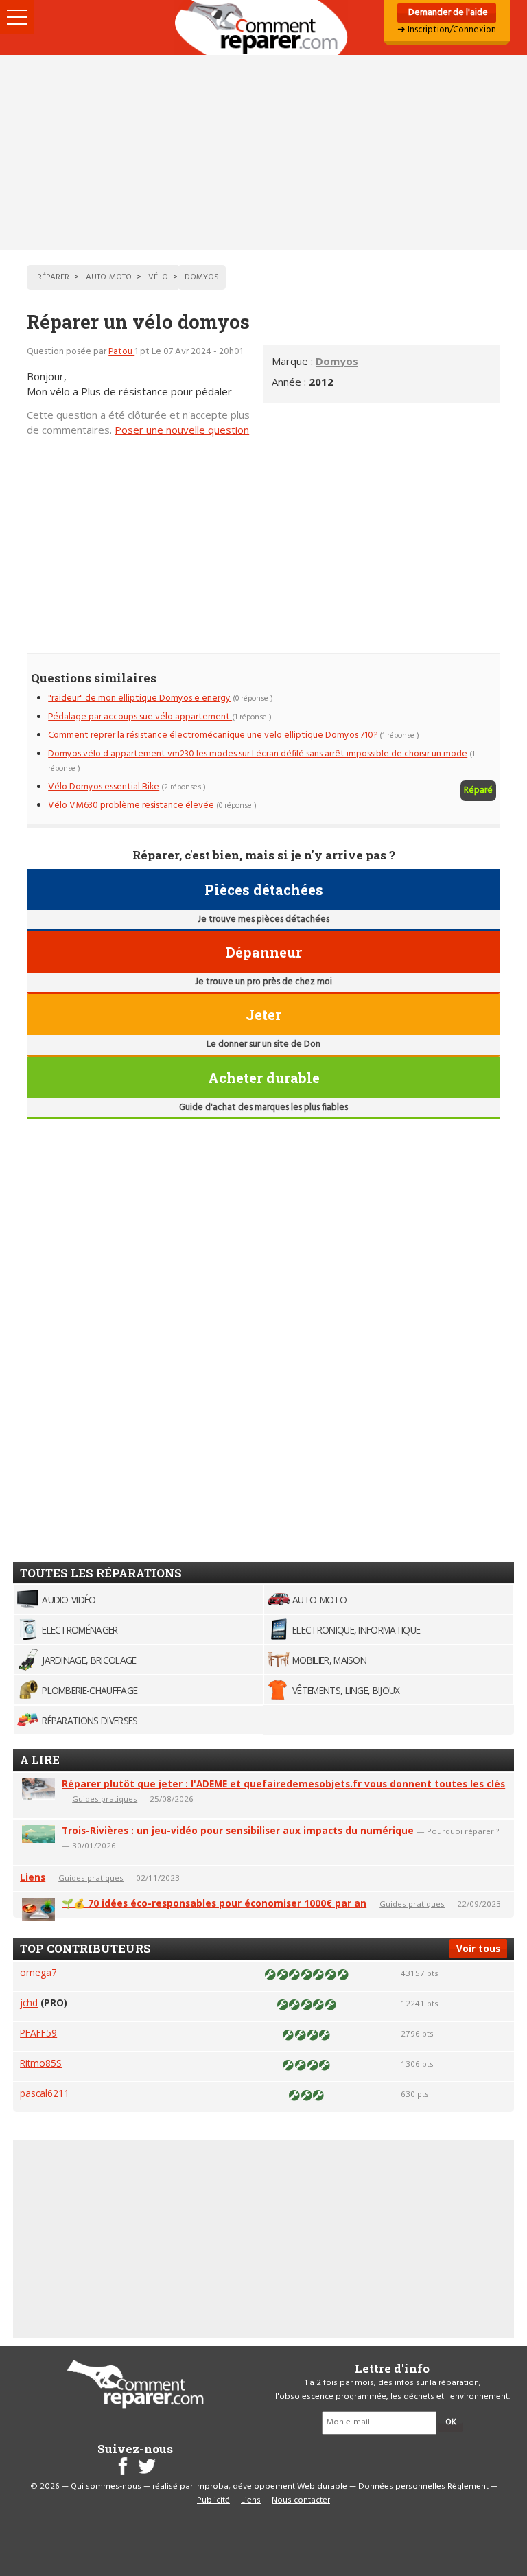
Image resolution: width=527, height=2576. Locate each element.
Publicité (213, 2500)
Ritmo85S (41, 2063)
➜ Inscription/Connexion (447, 30)
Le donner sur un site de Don (263, 1044)
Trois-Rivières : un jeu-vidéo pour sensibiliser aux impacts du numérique (238, 1830)
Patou (121, 352)
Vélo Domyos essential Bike (104, 787)
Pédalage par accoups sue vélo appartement (140, 717)
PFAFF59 (38, 2033)
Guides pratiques (105, 1799)
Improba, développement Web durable (271, 2487)
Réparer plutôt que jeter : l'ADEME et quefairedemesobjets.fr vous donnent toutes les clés (283, 1784)
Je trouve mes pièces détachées (263, 919)
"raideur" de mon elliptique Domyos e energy (139, 698)
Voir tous (478, 1948)
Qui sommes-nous (106, 2487)
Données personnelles (402, 2487)
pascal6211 (45, 2093)
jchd (29, 2003)
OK (451, 2422)
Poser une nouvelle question (182, 430)
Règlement (468, 2487)
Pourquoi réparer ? (463, 1831)
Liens (33, 1877)
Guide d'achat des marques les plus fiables (263, 1107)
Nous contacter (301, 2500)
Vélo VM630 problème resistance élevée (131, 805)
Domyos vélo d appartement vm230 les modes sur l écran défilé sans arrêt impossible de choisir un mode (258, 754)
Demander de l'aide (447, 13)
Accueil (263, 27)
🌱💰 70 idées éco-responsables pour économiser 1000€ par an (214, 1903)
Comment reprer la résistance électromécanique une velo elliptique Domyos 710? (213, 735)
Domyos (337, 361)
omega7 (38, 1972)
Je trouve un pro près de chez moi (263, 982)
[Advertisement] (263, 152)
